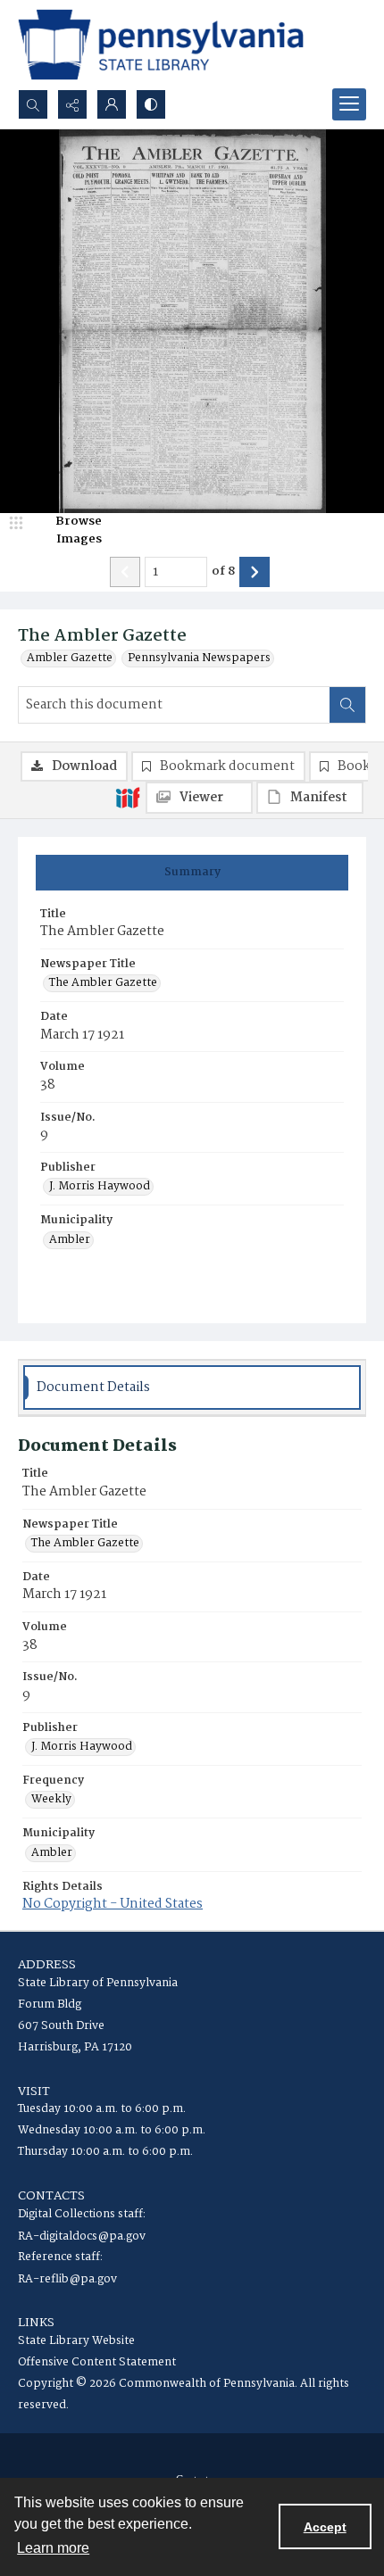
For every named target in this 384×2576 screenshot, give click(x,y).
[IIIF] (128, 797)
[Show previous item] (125, 572)
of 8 (223, 572)
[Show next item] (255, 572)
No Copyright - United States (113, 1904)
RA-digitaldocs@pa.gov (82, 2236)
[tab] (192, 873)
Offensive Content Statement (97, 2362)
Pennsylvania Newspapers (199, 658)
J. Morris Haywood (100, 1187)
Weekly (51, 1800)
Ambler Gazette (70, 658)
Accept (325, 2527)
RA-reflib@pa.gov (67, 2279)
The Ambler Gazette (103, 983)
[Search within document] (347, 705)
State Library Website (76, 2341)
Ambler (70, 1240)
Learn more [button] (53, 2548)
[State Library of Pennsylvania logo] (161, 45)
